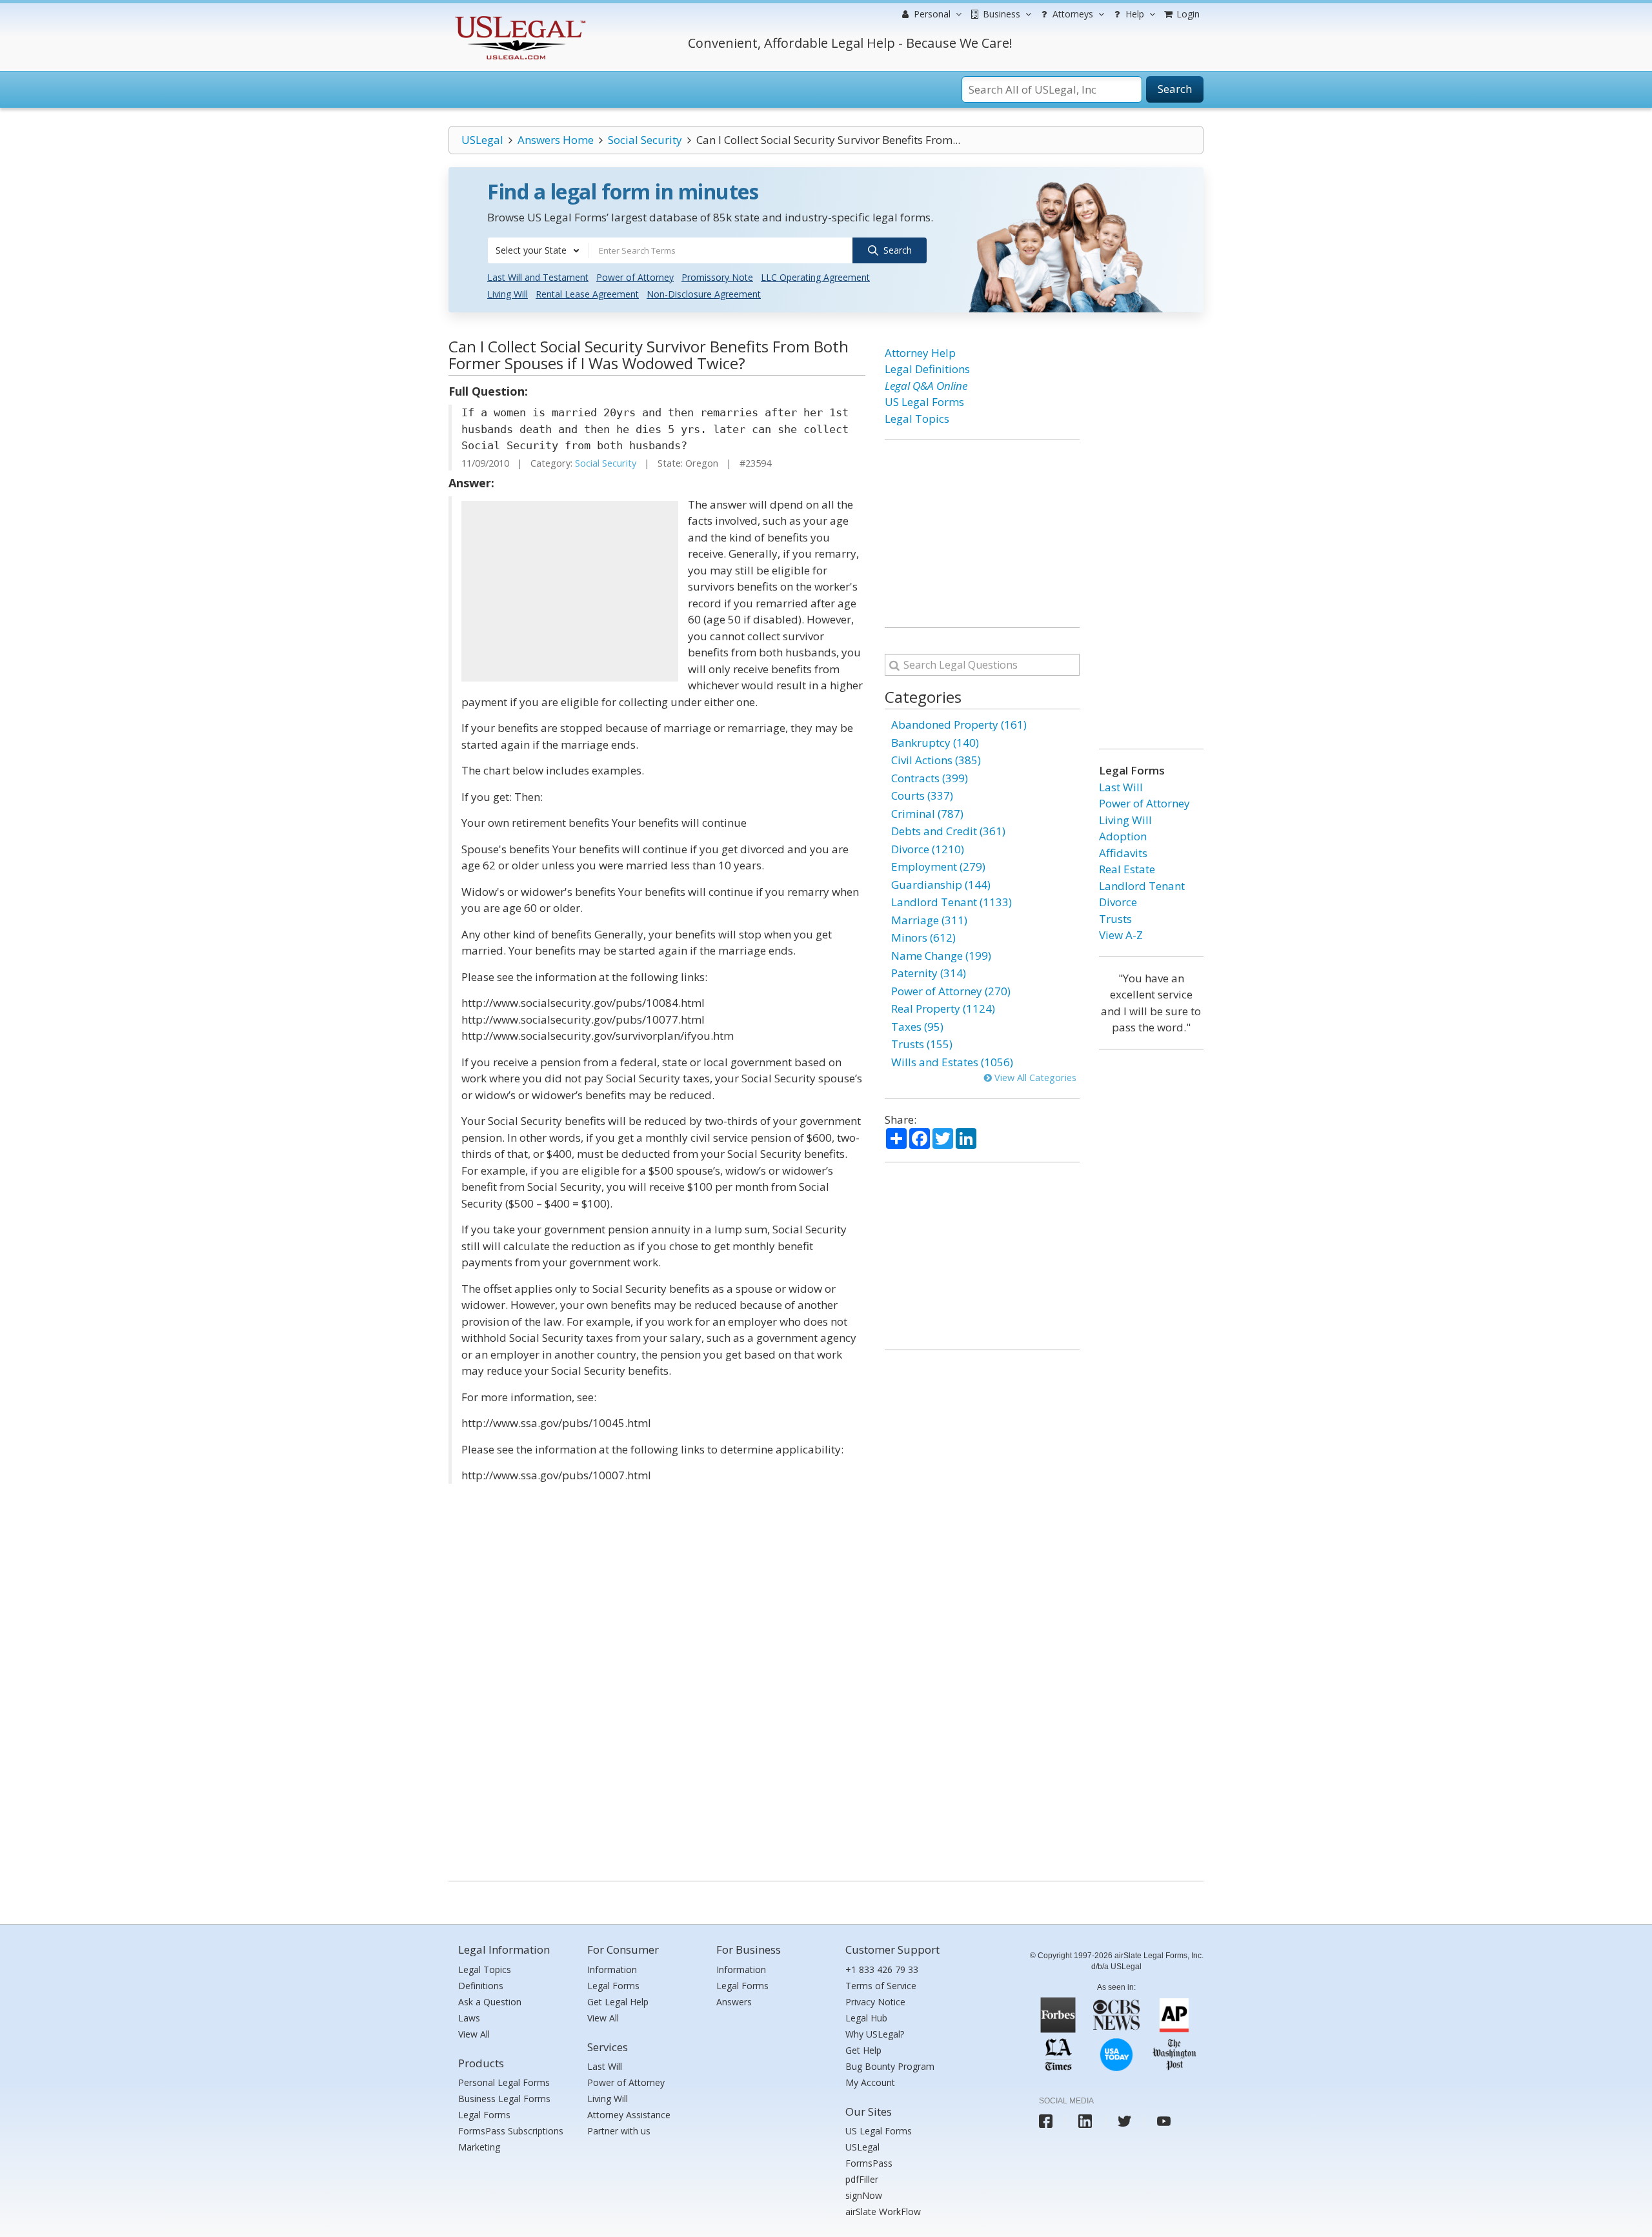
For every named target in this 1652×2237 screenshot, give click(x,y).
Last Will (1121, 787)
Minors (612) (923, 937)
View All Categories (1034, 1078)
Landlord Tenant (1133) (952, 902)
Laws (469, 2018)
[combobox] (538, 250)
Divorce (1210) (928, 849)
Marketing (479, 2147)
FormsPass (869, 2163)
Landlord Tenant (1142, 886)
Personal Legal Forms (504, 2082)
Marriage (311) (929, 920)
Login (1187, 14)
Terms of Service (881, 1986)
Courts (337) (922, 795)
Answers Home (556, 140)
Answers (734, 2002)
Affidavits (1123, 853)
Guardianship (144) (941, 885)
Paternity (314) (929, 973)
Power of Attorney (635, 277)
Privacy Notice (875, 2002)
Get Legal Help (618, 2002)
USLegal (482, 140)
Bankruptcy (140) (935, 743)
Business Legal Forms (504, 2099)
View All (474, 2034)
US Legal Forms (924, 402)
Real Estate (1127, 869)
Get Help (863, 2050)
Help (1133, 14)
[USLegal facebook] (1046, 2121)
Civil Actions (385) (936, 760)
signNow (864, 2195)
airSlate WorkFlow (883, 2212)
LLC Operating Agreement (815, 277)
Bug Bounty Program (890, 2066)
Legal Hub (866, 2018)
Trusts (1115, 919)
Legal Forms (484, 2115)
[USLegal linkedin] (1085, 2121)
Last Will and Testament (538, 277)
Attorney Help (920, 353)
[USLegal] (519, 18)
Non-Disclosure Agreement (704, 294)
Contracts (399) (930, 778)
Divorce (1118, 902)
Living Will (508, 294)
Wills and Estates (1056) (952, 1062)
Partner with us (619, 2131)
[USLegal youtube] (1164, 2121)
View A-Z (1121, 935)
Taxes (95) (917, 1027)
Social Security (645, 140)
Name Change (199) (941, 956)
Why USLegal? (875, 2034)
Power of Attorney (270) (951, 991)
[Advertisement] (570, 591)
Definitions (481, 1986)
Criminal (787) (927, 814)
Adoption (1123, 836)
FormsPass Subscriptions (511, 2131)
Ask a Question (490, 2002)
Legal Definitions (927, 369)
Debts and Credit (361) (948, 831)
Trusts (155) (922, 1044)
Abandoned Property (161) (959, 724)
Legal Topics (917, 419)
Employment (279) (938, 866)
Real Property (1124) (943, 1008)
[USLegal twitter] (1124, 2121)
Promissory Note (717, 277)
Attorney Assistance (629, 2115)
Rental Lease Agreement (587, 294)
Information (612, 1969)
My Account (870, 2082)
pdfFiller (862, 2179)
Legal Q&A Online (926, 386)
